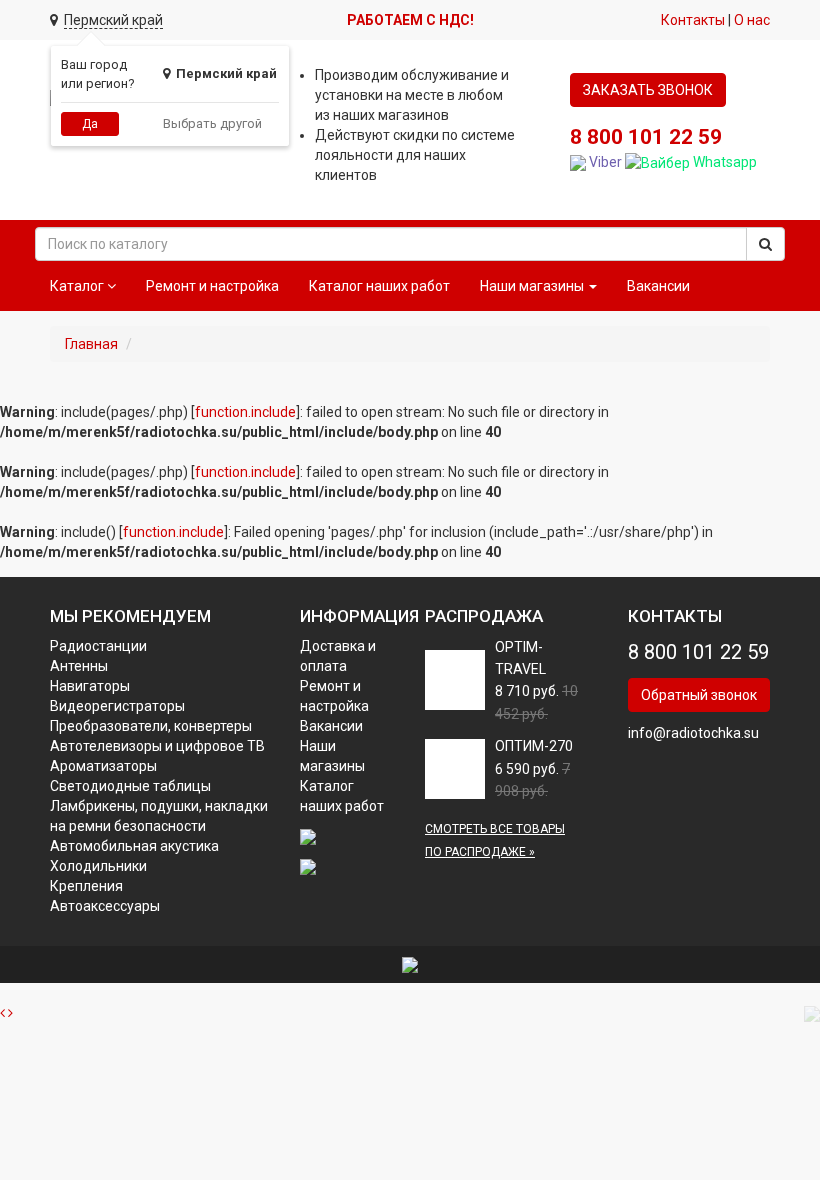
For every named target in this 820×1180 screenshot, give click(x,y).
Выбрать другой (212, 123)
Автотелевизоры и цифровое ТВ (157, 746)
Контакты (693, 20)
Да (90, 124)
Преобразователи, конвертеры (151, 726)
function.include (245, 412)
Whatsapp (723, 162)
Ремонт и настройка (212, 286)
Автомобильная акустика (134, 846)
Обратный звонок (699, 695)
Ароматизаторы (103, 766)
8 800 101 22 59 (646, 137)
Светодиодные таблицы (130, 786)
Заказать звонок (648, 90)
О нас (752, 20)
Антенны (79, 666)
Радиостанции (98, 646)
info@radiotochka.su (693, 733)
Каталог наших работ (379, 286)
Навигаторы (90, 686)
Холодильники (98, 866)
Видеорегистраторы (117, 706)
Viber (604, 162)
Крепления (86, 886)
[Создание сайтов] (410, 964)
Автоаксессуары (105, 906)
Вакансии (658, 286)
